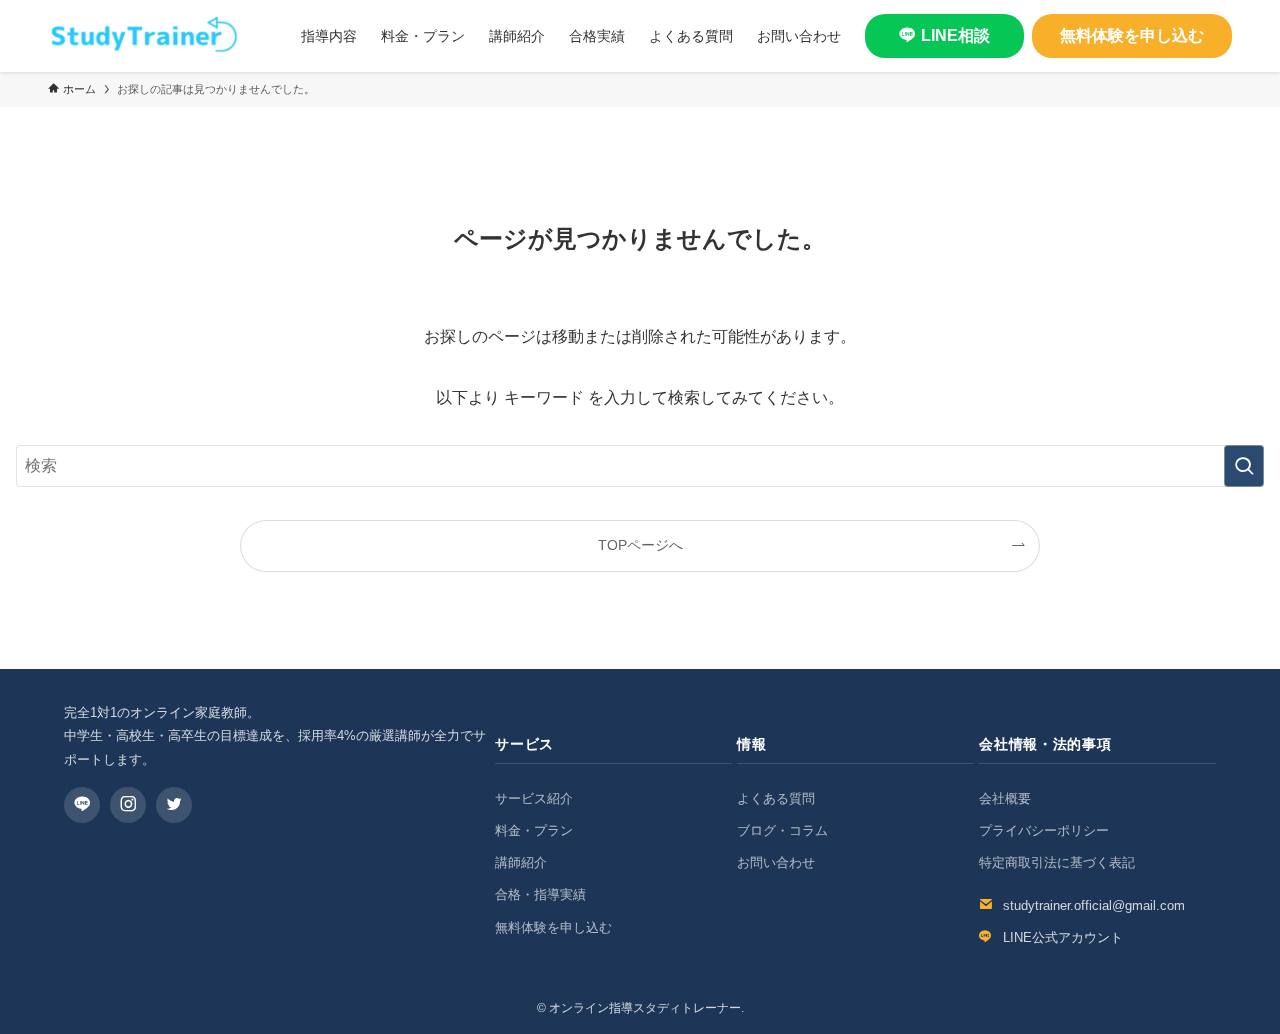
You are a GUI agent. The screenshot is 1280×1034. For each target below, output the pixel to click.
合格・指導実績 (540, 894)
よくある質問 (776, 798)
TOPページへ (640, 545)
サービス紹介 (534, 798)
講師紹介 (521, 862)
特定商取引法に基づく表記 (1057, 862)
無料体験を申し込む (1132, 35)
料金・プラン (534, 830)
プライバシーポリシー (1044, 830)
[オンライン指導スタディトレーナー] (143, 36)
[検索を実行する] (1244, 466)
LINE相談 (955, 35)
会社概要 (1005, 798)
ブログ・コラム (782, 830)
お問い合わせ (776, 862)
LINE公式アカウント (1063, 937)
